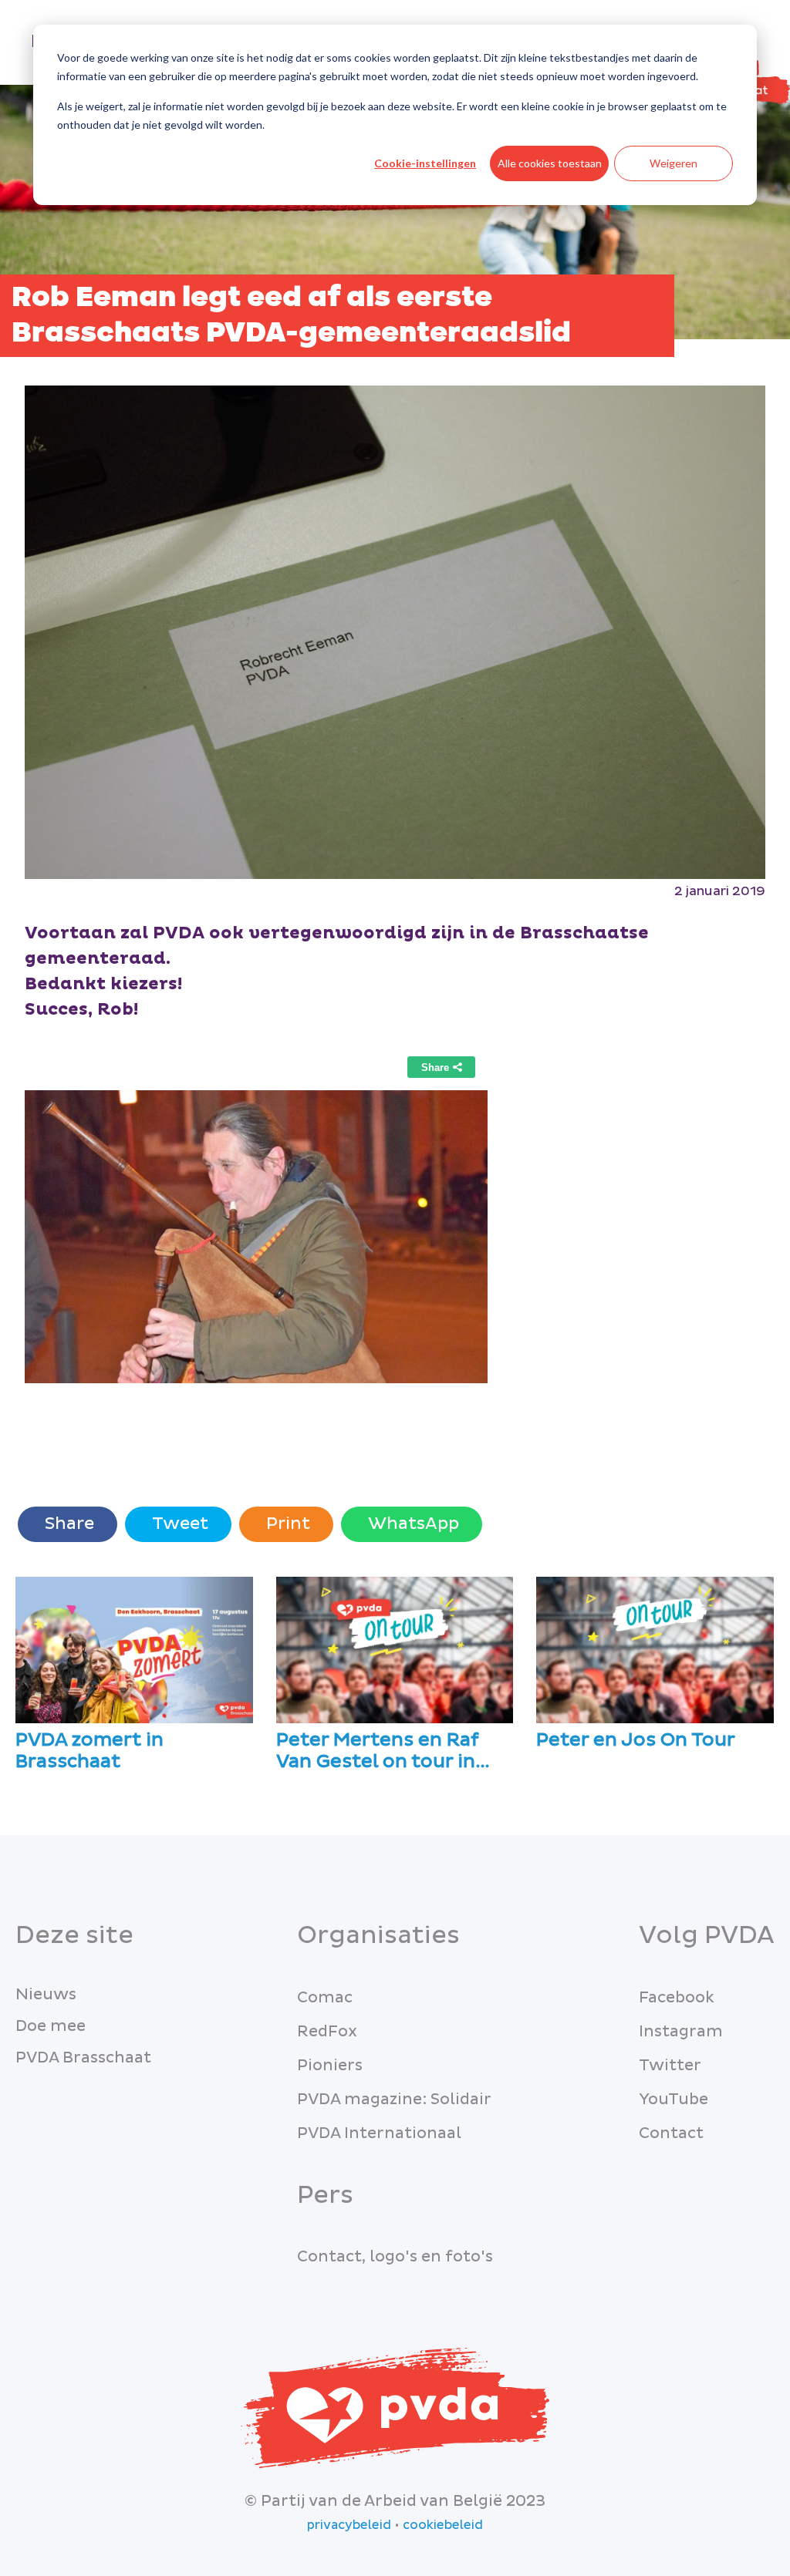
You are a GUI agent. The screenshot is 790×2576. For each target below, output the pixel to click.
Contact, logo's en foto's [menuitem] (395, 2257)
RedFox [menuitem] (327, 2032)
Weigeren (674, 163)
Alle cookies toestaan (550, 163)
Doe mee (51, 2026)
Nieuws (46, 1995)
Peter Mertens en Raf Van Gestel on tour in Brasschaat (378, 1752)
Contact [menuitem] (671, 2133)
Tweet (178, 1524)
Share (68, 1524)
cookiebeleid (443, 2525)
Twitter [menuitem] (670, 2066)
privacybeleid (349, 2525)
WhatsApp (412, 1524)
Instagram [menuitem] (681, 2032)
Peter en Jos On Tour (636, 1741)
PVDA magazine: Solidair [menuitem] (394, 2100)
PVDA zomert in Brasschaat (89, 1752)
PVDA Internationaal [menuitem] (379, 2133)
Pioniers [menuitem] (330, 2066)
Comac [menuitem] (325, 1998)
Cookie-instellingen (425, 163)
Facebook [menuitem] (677, 1998)
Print (286, 1524)
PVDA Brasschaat (83, 2058)
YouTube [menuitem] (674, 2100)
